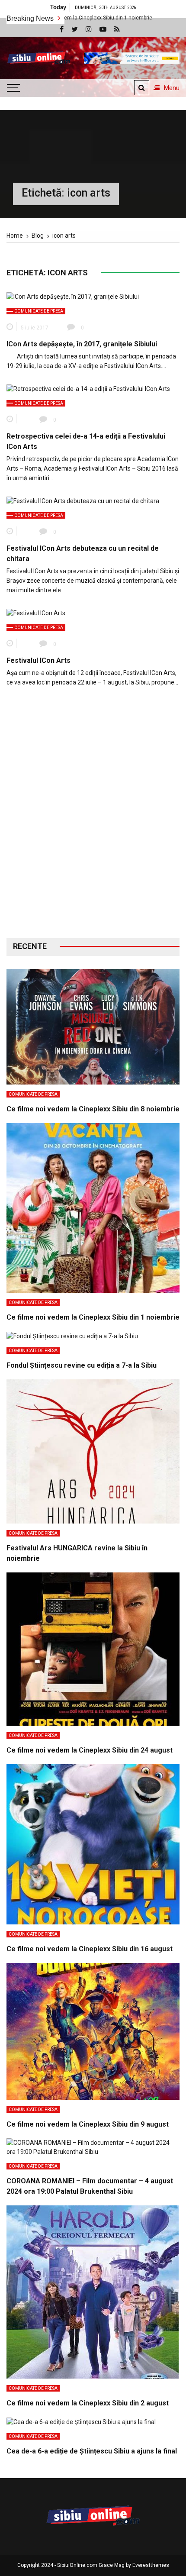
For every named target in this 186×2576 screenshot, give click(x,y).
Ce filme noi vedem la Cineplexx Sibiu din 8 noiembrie (93, 1109)
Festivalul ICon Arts (38, 660)
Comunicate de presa (39, 311)
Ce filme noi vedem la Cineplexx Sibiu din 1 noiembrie (93, 1317)
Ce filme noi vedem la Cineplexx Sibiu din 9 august (88, 2124)
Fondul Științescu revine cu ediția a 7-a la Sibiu (82, 1365)
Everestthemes (151, 2565)
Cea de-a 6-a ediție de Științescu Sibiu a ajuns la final (92, 2451)
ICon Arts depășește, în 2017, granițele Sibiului (82, 344)
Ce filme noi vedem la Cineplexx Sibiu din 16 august (90, 1949)
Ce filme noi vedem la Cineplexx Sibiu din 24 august (90, 1750)
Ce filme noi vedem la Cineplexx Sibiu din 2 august (88, 2403)
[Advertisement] (93, 819)
